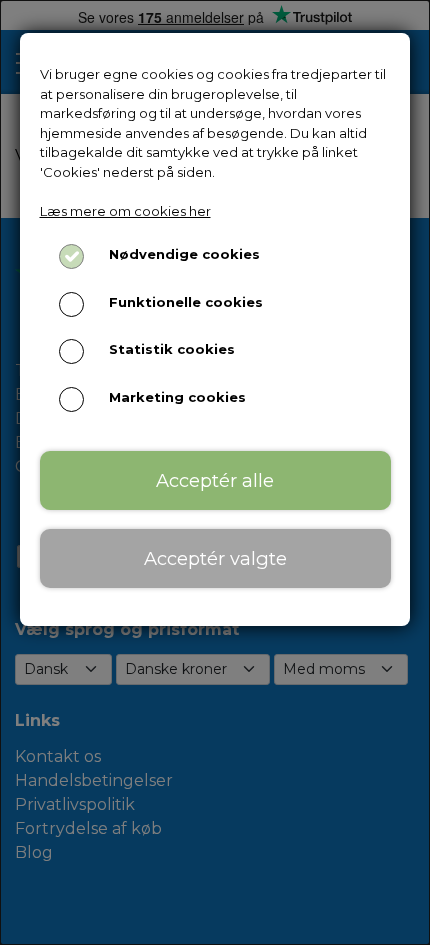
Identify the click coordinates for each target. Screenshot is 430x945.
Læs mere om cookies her (125, 211)
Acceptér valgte (215, 558)
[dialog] (215, 472)
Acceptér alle (215, 480)
